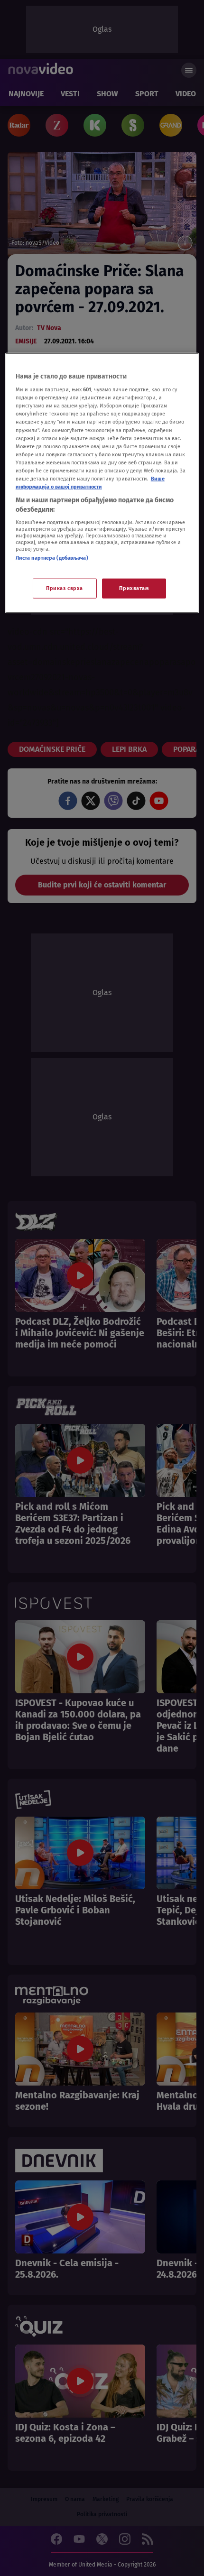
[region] (102, 483)
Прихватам (134, 588)
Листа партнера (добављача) (52, 558)
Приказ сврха (65, 588)
